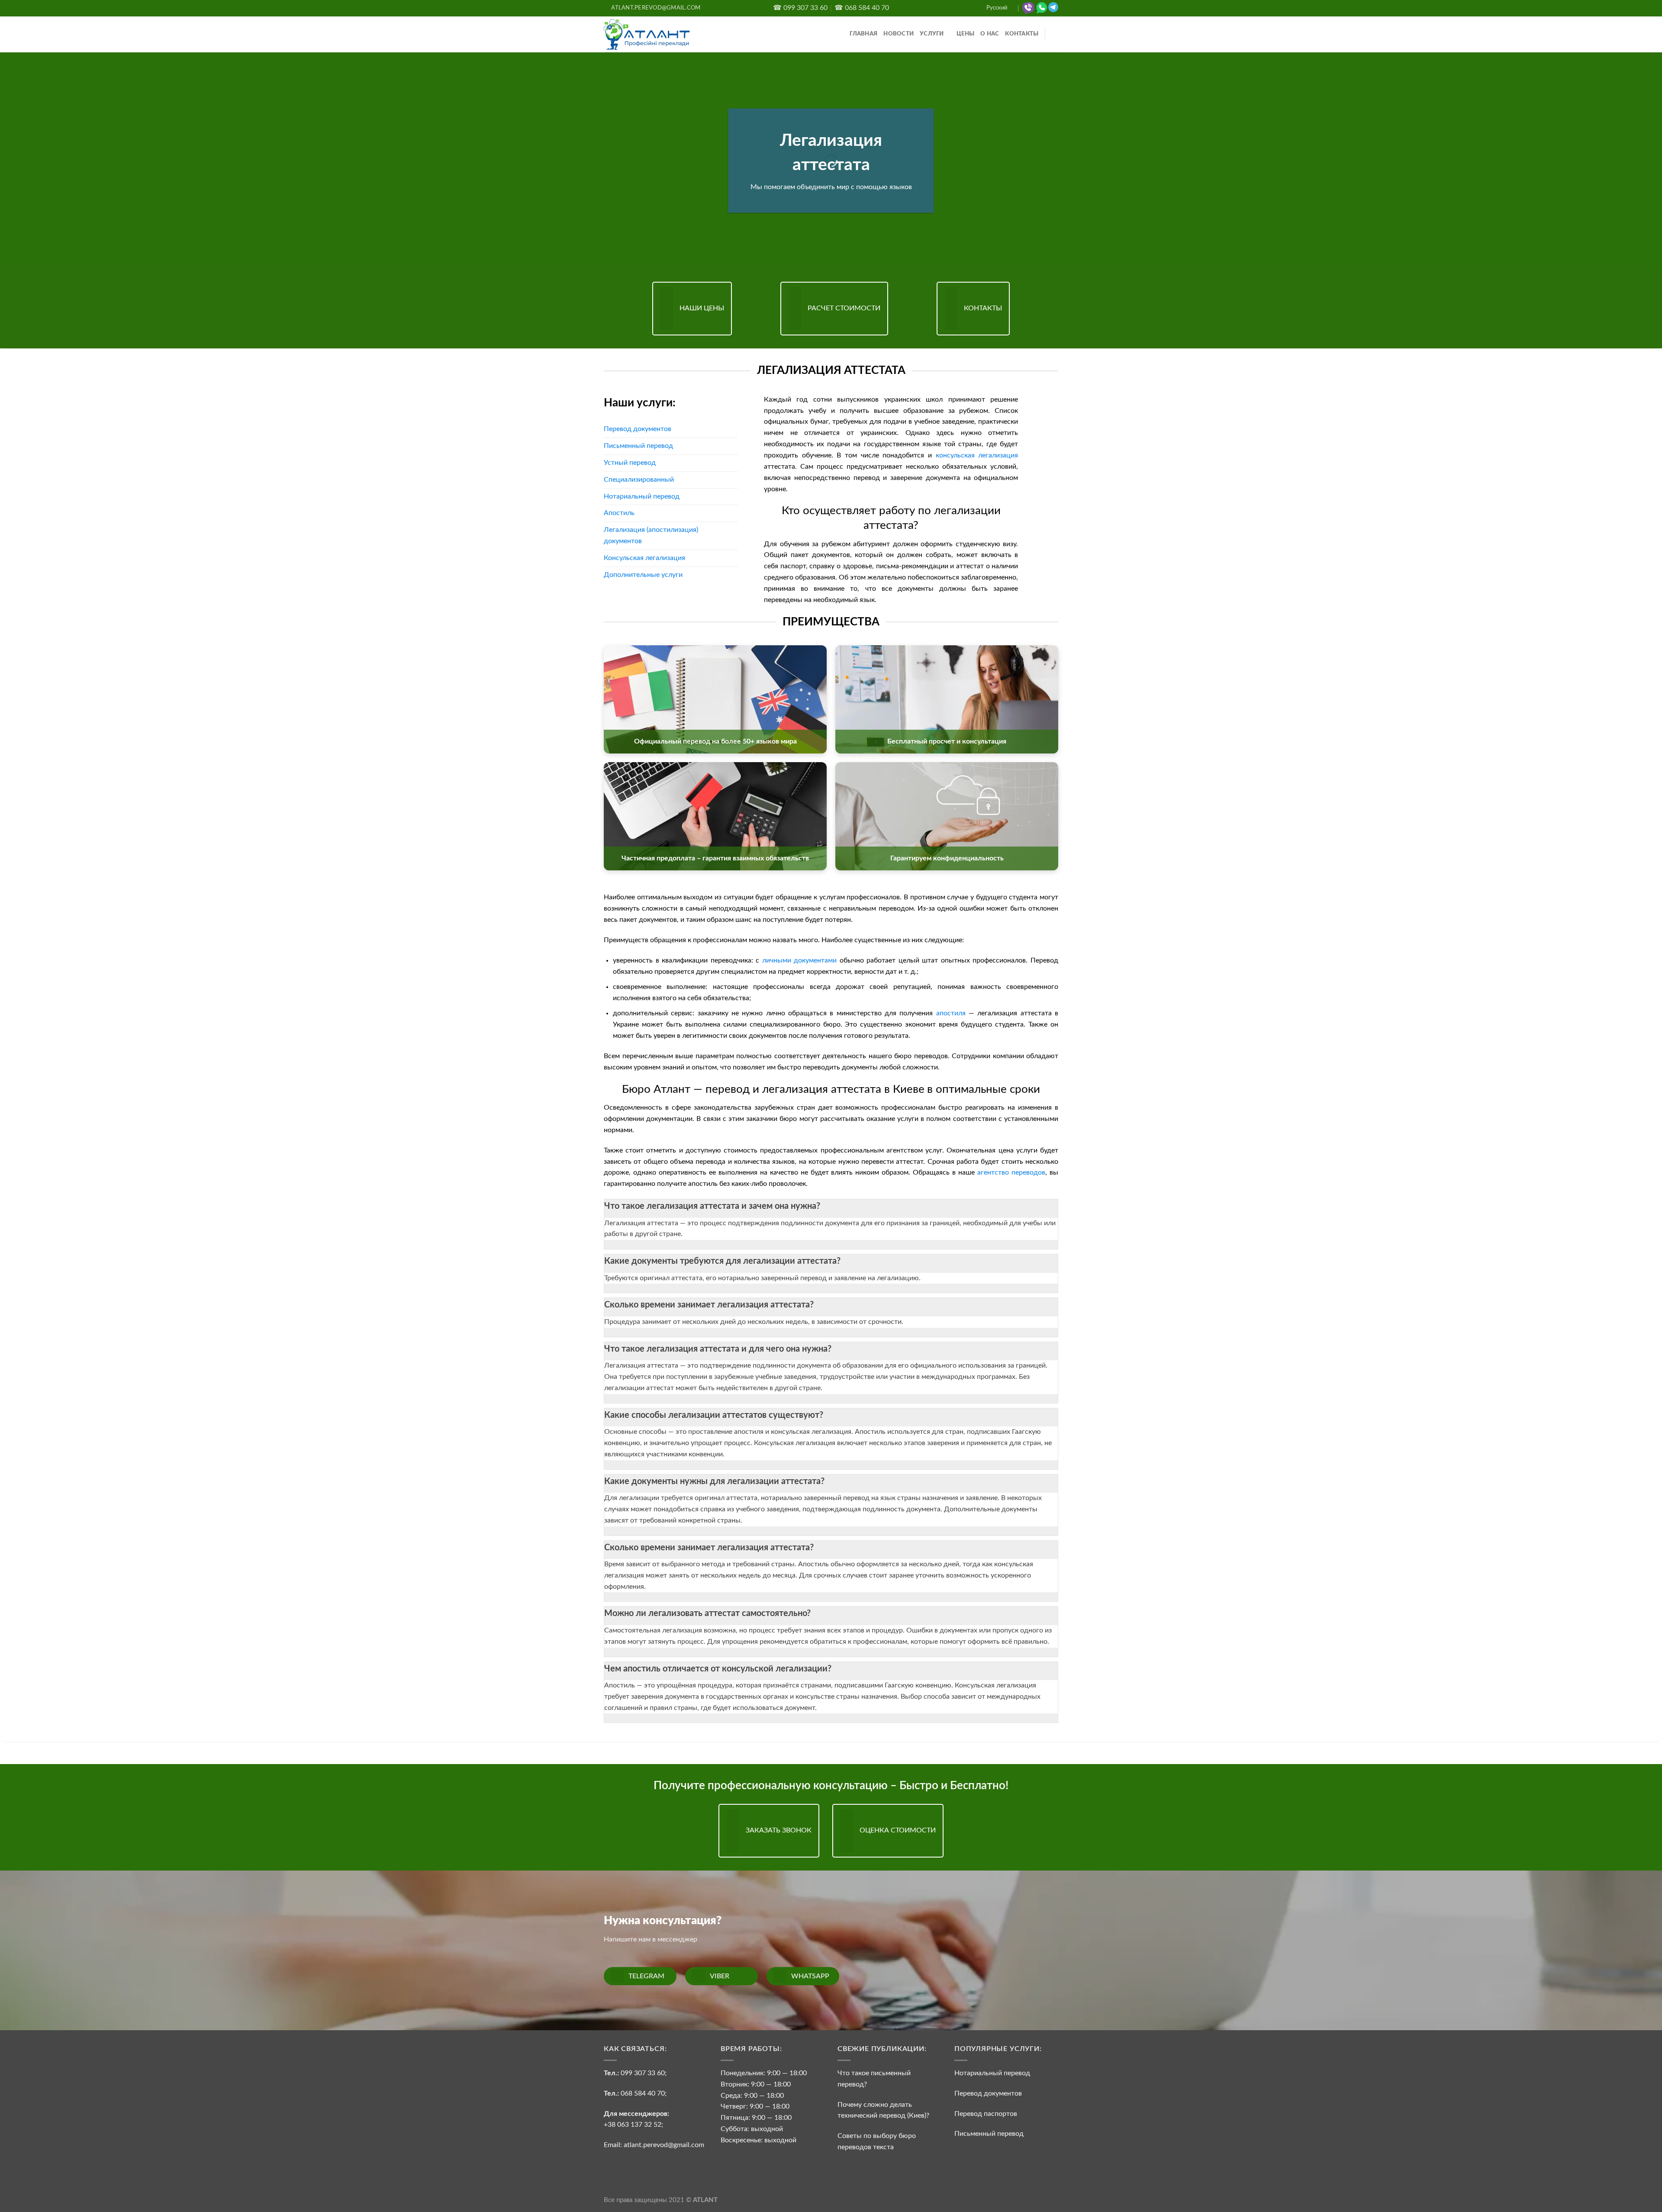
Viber (720, 1976)
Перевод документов (638, 429)
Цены (965, 34)
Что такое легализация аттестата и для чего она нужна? (718, 1349)
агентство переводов (1011, 1172)
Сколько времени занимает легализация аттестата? (709, 1305)
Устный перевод (630, 463)
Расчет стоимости (844, 308)
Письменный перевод (638, 446)
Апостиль (619, 513)
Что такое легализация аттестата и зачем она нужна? (712, 1206)
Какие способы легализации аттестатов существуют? (714, 1415)
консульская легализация (977, 455)
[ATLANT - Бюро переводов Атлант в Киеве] (647, 34)
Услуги (932, 34)
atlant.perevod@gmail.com (663, 2145)
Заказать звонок (779, 1830)
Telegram (646, 1976)
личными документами (800, 960)
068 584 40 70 (643, 2093)
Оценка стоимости (898, 1830)
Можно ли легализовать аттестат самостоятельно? (707, 1613)
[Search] (1055, 34)
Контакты (1022, 34)
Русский (997, 8)
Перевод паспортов (986, 2114)
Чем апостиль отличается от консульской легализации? (718, 1669)
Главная (863, 34)
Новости (899, 34)
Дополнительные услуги (643, 575)
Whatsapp (810, 1976)
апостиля (951, 1013)
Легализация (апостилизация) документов (651, 535)
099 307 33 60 (643, 2073)
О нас (990, 34)
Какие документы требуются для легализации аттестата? (722, 1261)
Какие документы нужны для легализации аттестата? (714, 1481)
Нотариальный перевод (642, 496)
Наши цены (702, 308)
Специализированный (639, 480)
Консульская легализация (644, 558)
